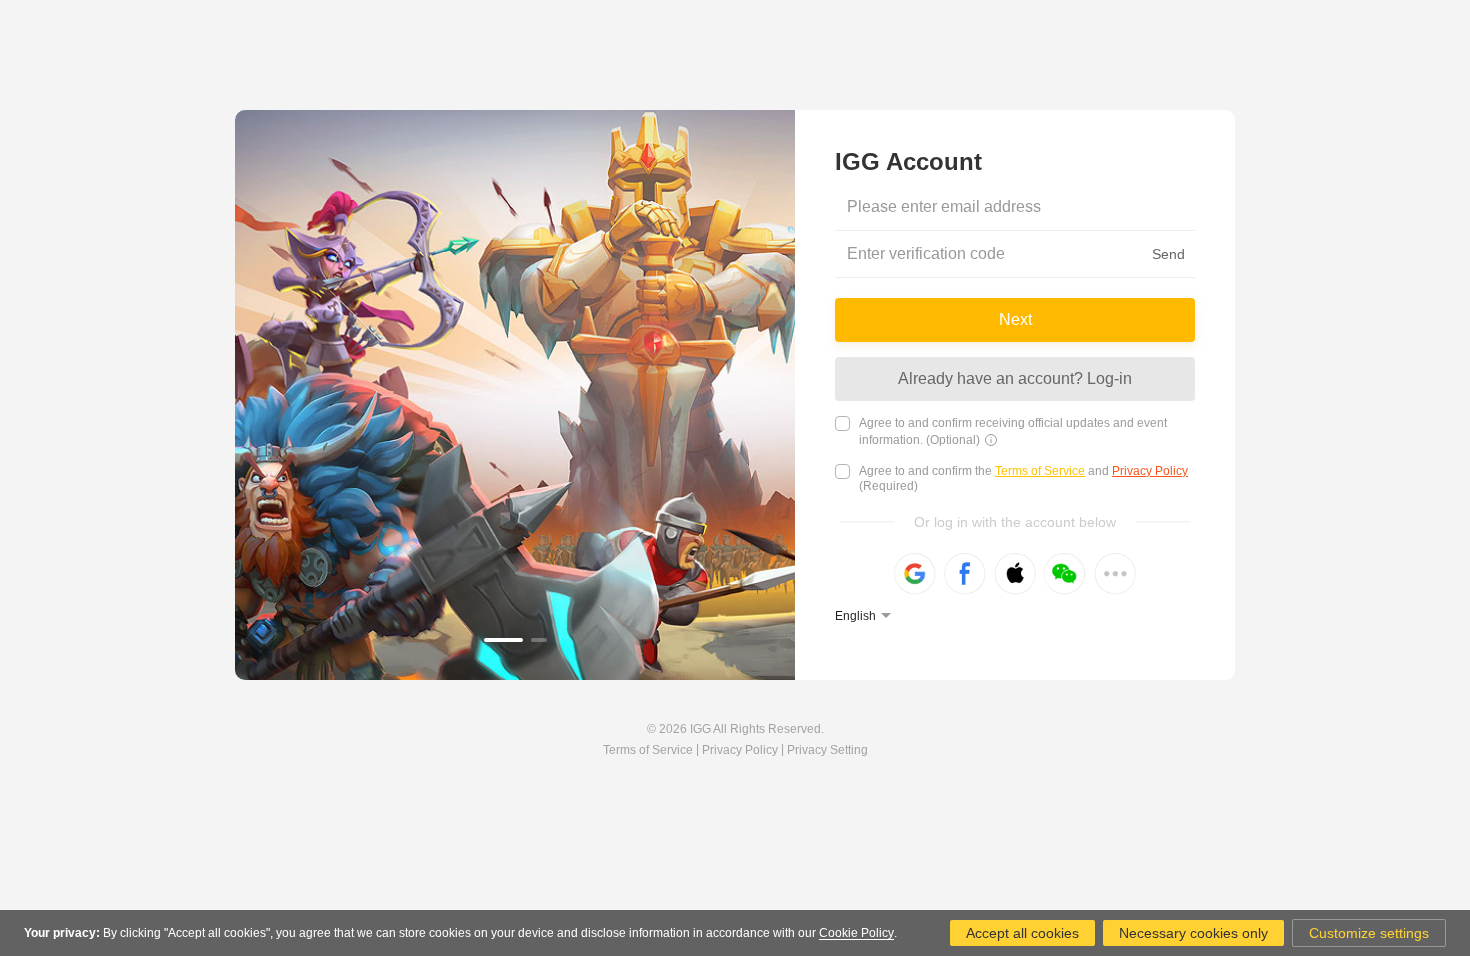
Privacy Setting (827, 750)
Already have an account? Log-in (1015, 378)
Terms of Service (1040, 471)
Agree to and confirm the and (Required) (1023, 479)
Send (1168, 254)
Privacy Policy (1150, 471)
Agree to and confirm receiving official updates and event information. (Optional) (1013, 431)
